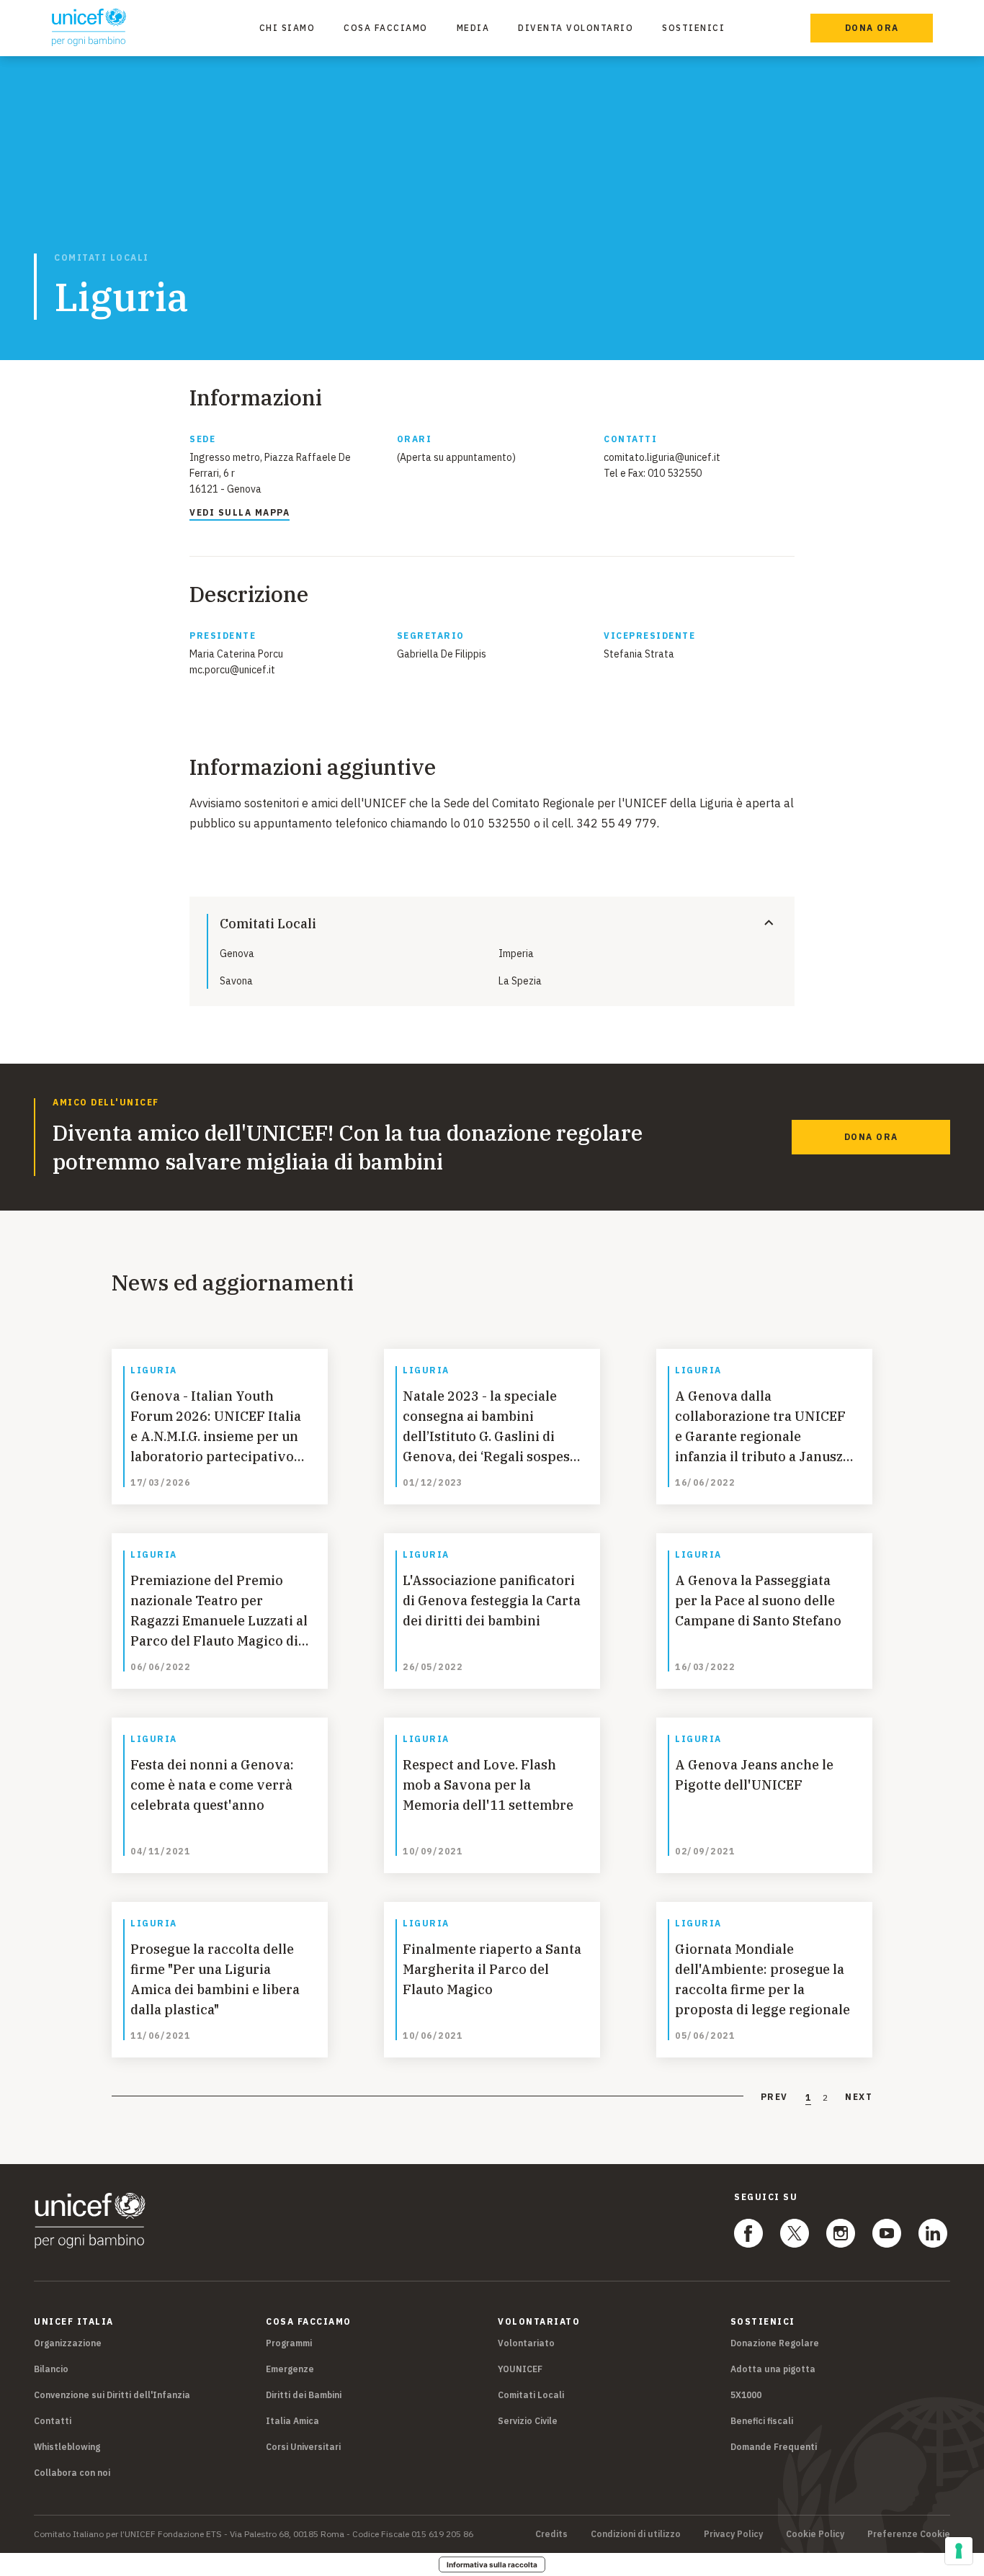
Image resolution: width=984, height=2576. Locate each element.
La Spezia (520, 981)
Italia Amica (292, 2421)
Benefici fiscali (762, 2421)
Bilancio (51, 2369)
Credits (551, 2534)
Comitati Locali (102, 258)
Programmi (289, 2343)
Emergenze (290, 2369)
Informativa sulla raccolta (492, 2564)
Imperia (516, 953)
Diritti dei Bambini (304, 2395)
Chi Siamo (287, 28)
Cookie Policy (815, 2534)
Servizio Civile (528, 2421)
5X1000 (746, 2395)
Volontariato (526, 2343)
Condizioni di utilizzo (636, 2534)
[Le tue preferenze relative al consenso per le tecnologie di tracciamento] (959, 2551)
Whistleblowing (67, 2447)
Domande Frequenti (774, 2447)
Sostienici (693, 28)
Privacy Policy (733, 2534)
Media (473, 28)
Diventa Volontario (576, 28)
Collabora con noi (72, 2473)
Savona (236, 981)
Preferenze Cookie (909, 2534)
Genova (237, 953)
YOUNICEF (520, 2369)
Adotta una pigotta (773, 2369)
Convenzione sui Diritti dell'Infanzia (112, 2395)
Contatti (53, 2421)
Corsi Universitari (303, 2447)
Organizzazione (68, 2343)
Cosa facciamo (386, 28)
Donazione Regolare (775, 2343)
